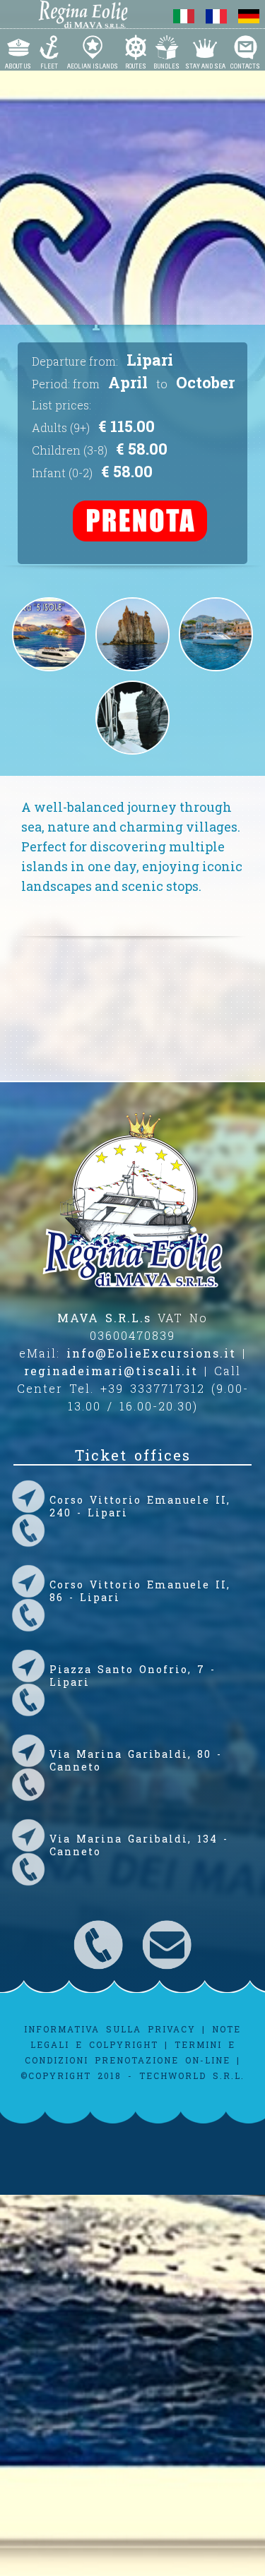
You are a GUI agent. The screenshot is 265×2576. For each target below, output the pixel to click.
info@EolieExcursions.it (151, 1353)
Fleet (49, 66)
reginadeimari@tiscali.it (111, 1371)
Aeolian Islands (93, 66)
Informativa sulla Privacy (110, 2029)
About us (18, 66)
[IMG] (132, 755)
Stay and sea (205, 66)
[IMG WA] (132, 671)
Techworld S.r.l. (192, 2075)
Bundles (166, 66)
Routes (136, 66)
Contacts (245, 66)
